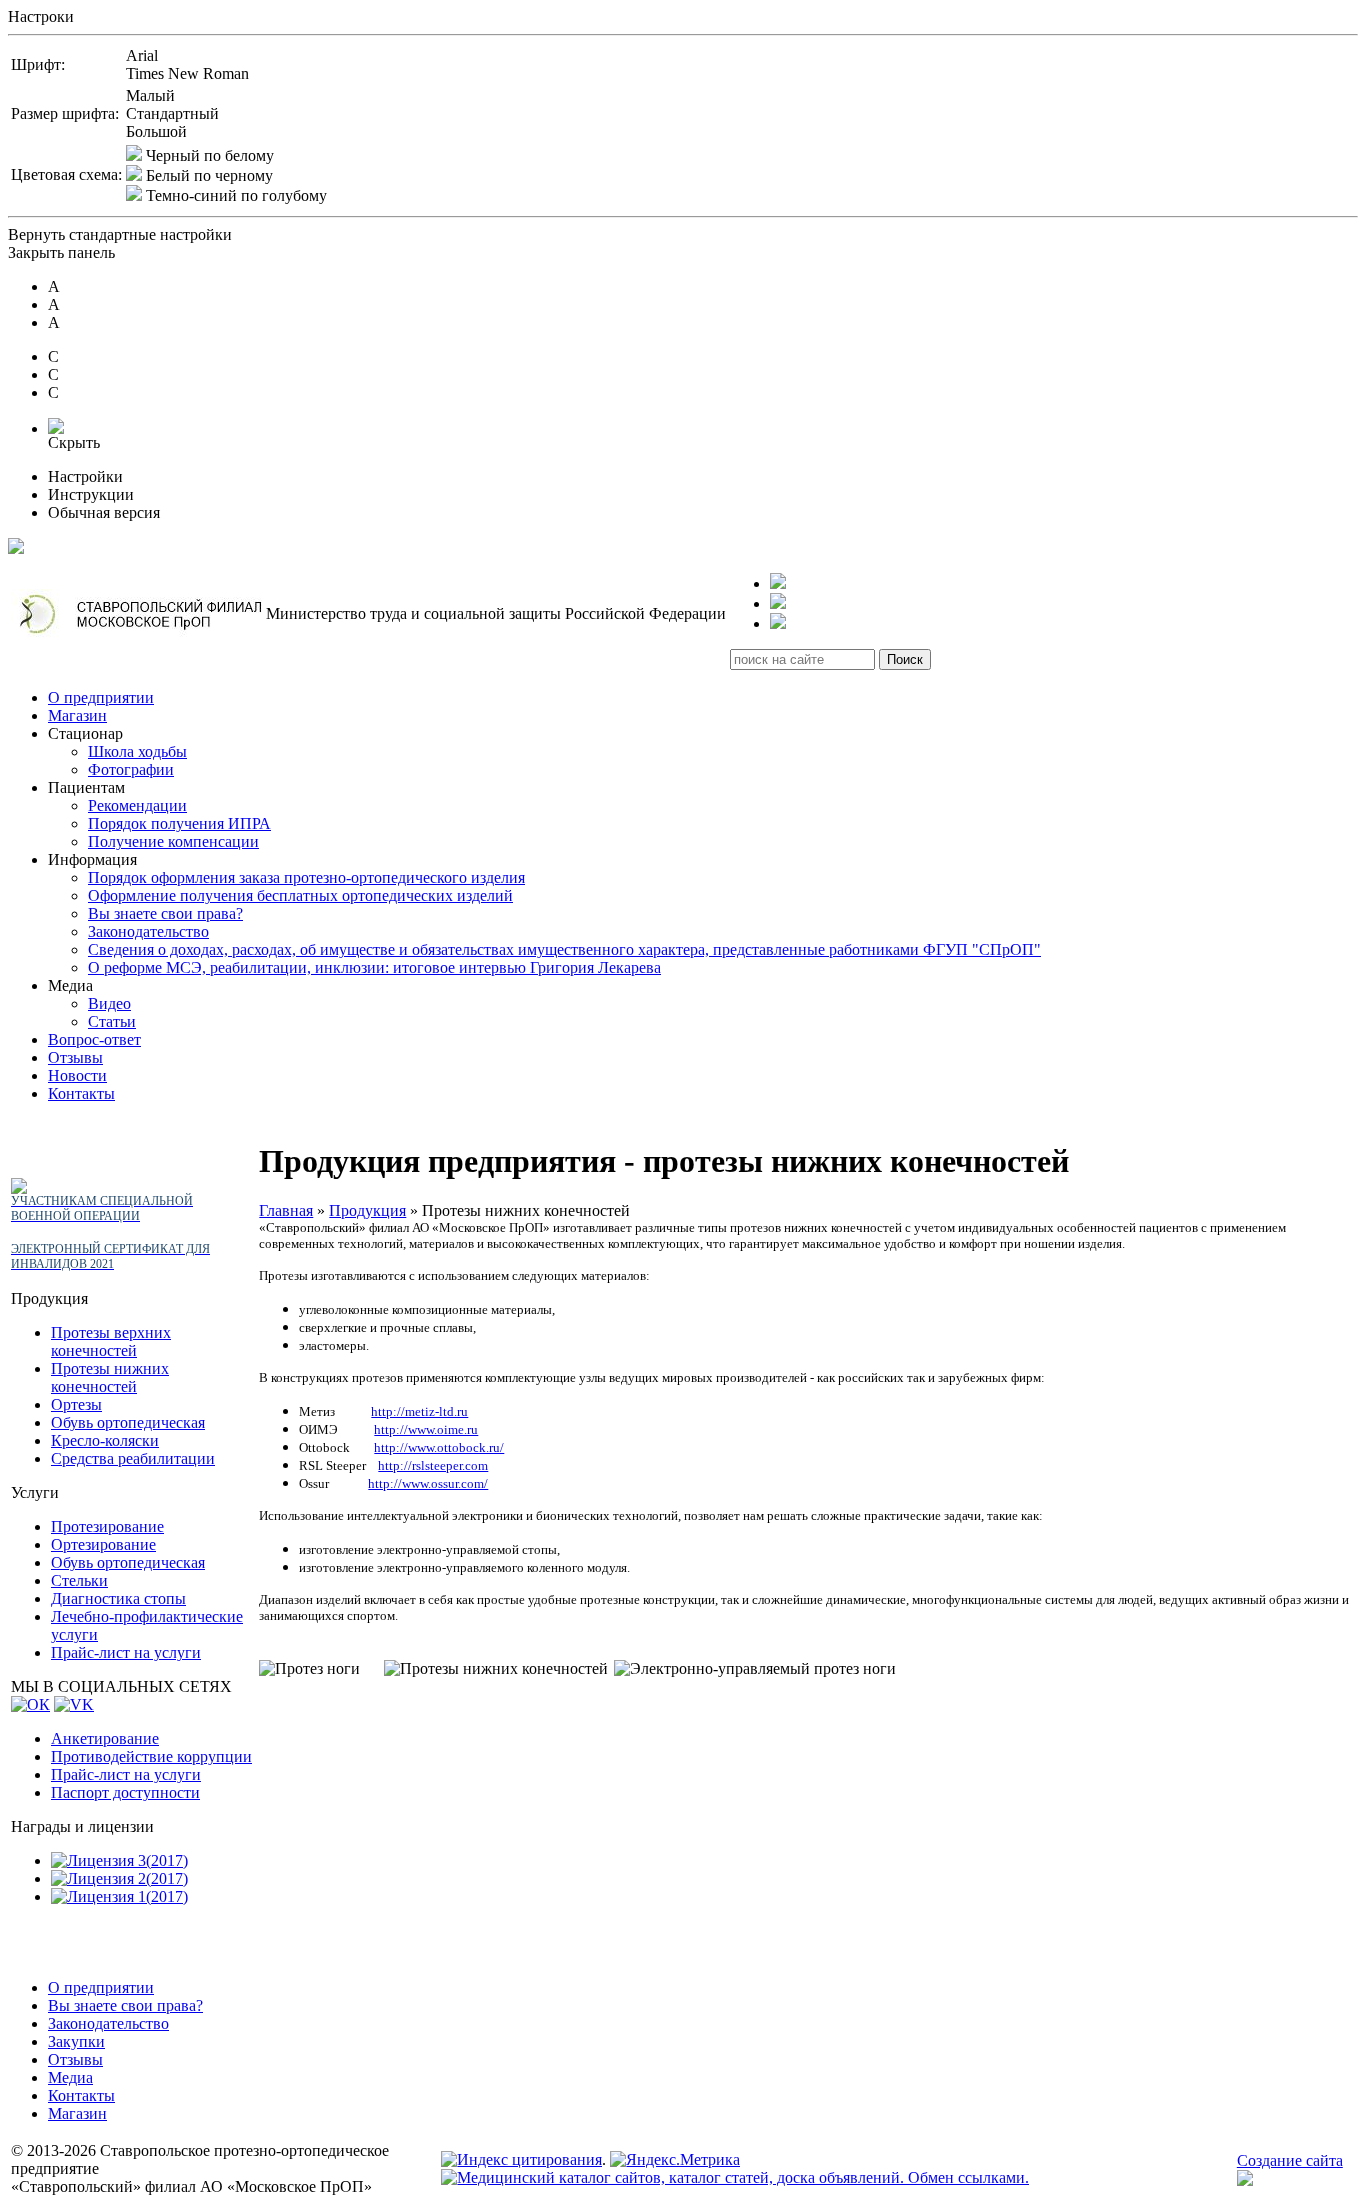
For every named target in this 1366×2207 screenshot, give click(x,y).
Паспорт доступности (125, 1792)
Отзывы (75, 1057)
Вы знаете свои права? (165, 913)
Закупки (76, 2041)
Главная (286, 1210)
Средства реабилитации (133, 1458)
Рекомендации (137, 805)
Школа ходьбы (137, 751)
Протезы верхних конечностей (111, 1341)
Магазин (77, 715)
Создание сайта (1290, 2160)
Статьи (112, 1021)
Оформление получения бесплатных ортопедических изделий (300, 895)
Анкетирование (105, 1738)
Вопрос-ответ (94, 1039)
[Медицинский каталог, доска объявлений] (735, 2177)
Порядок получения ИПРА (179, 823)
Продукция (367, 1210)
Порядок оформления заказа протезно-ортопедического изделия (306, 877)
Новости (77, 1075)
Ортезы (76, 1404)
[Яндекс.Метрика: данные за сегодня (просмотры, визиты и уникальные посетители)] (675, 2160)
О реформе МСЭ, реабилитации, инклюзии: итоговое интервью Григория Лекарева (374, 967)
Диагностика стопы (118, 1598)
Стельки (79, 1580)
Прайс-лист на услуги (126, 1652)
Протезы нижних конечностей (110, 1377)
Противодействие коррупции (151, 1756)
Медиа (70, 2077)
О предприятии (101, 697)
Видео (109, 1003)
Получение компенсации (173, 841)
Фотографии (131, 769)
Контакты (81, 1093)
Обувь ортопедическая (128, 1422)
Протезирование (107, 1526)
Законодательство (148, 931)
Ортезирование (103, 1544)
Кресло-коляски (105, 1440)
